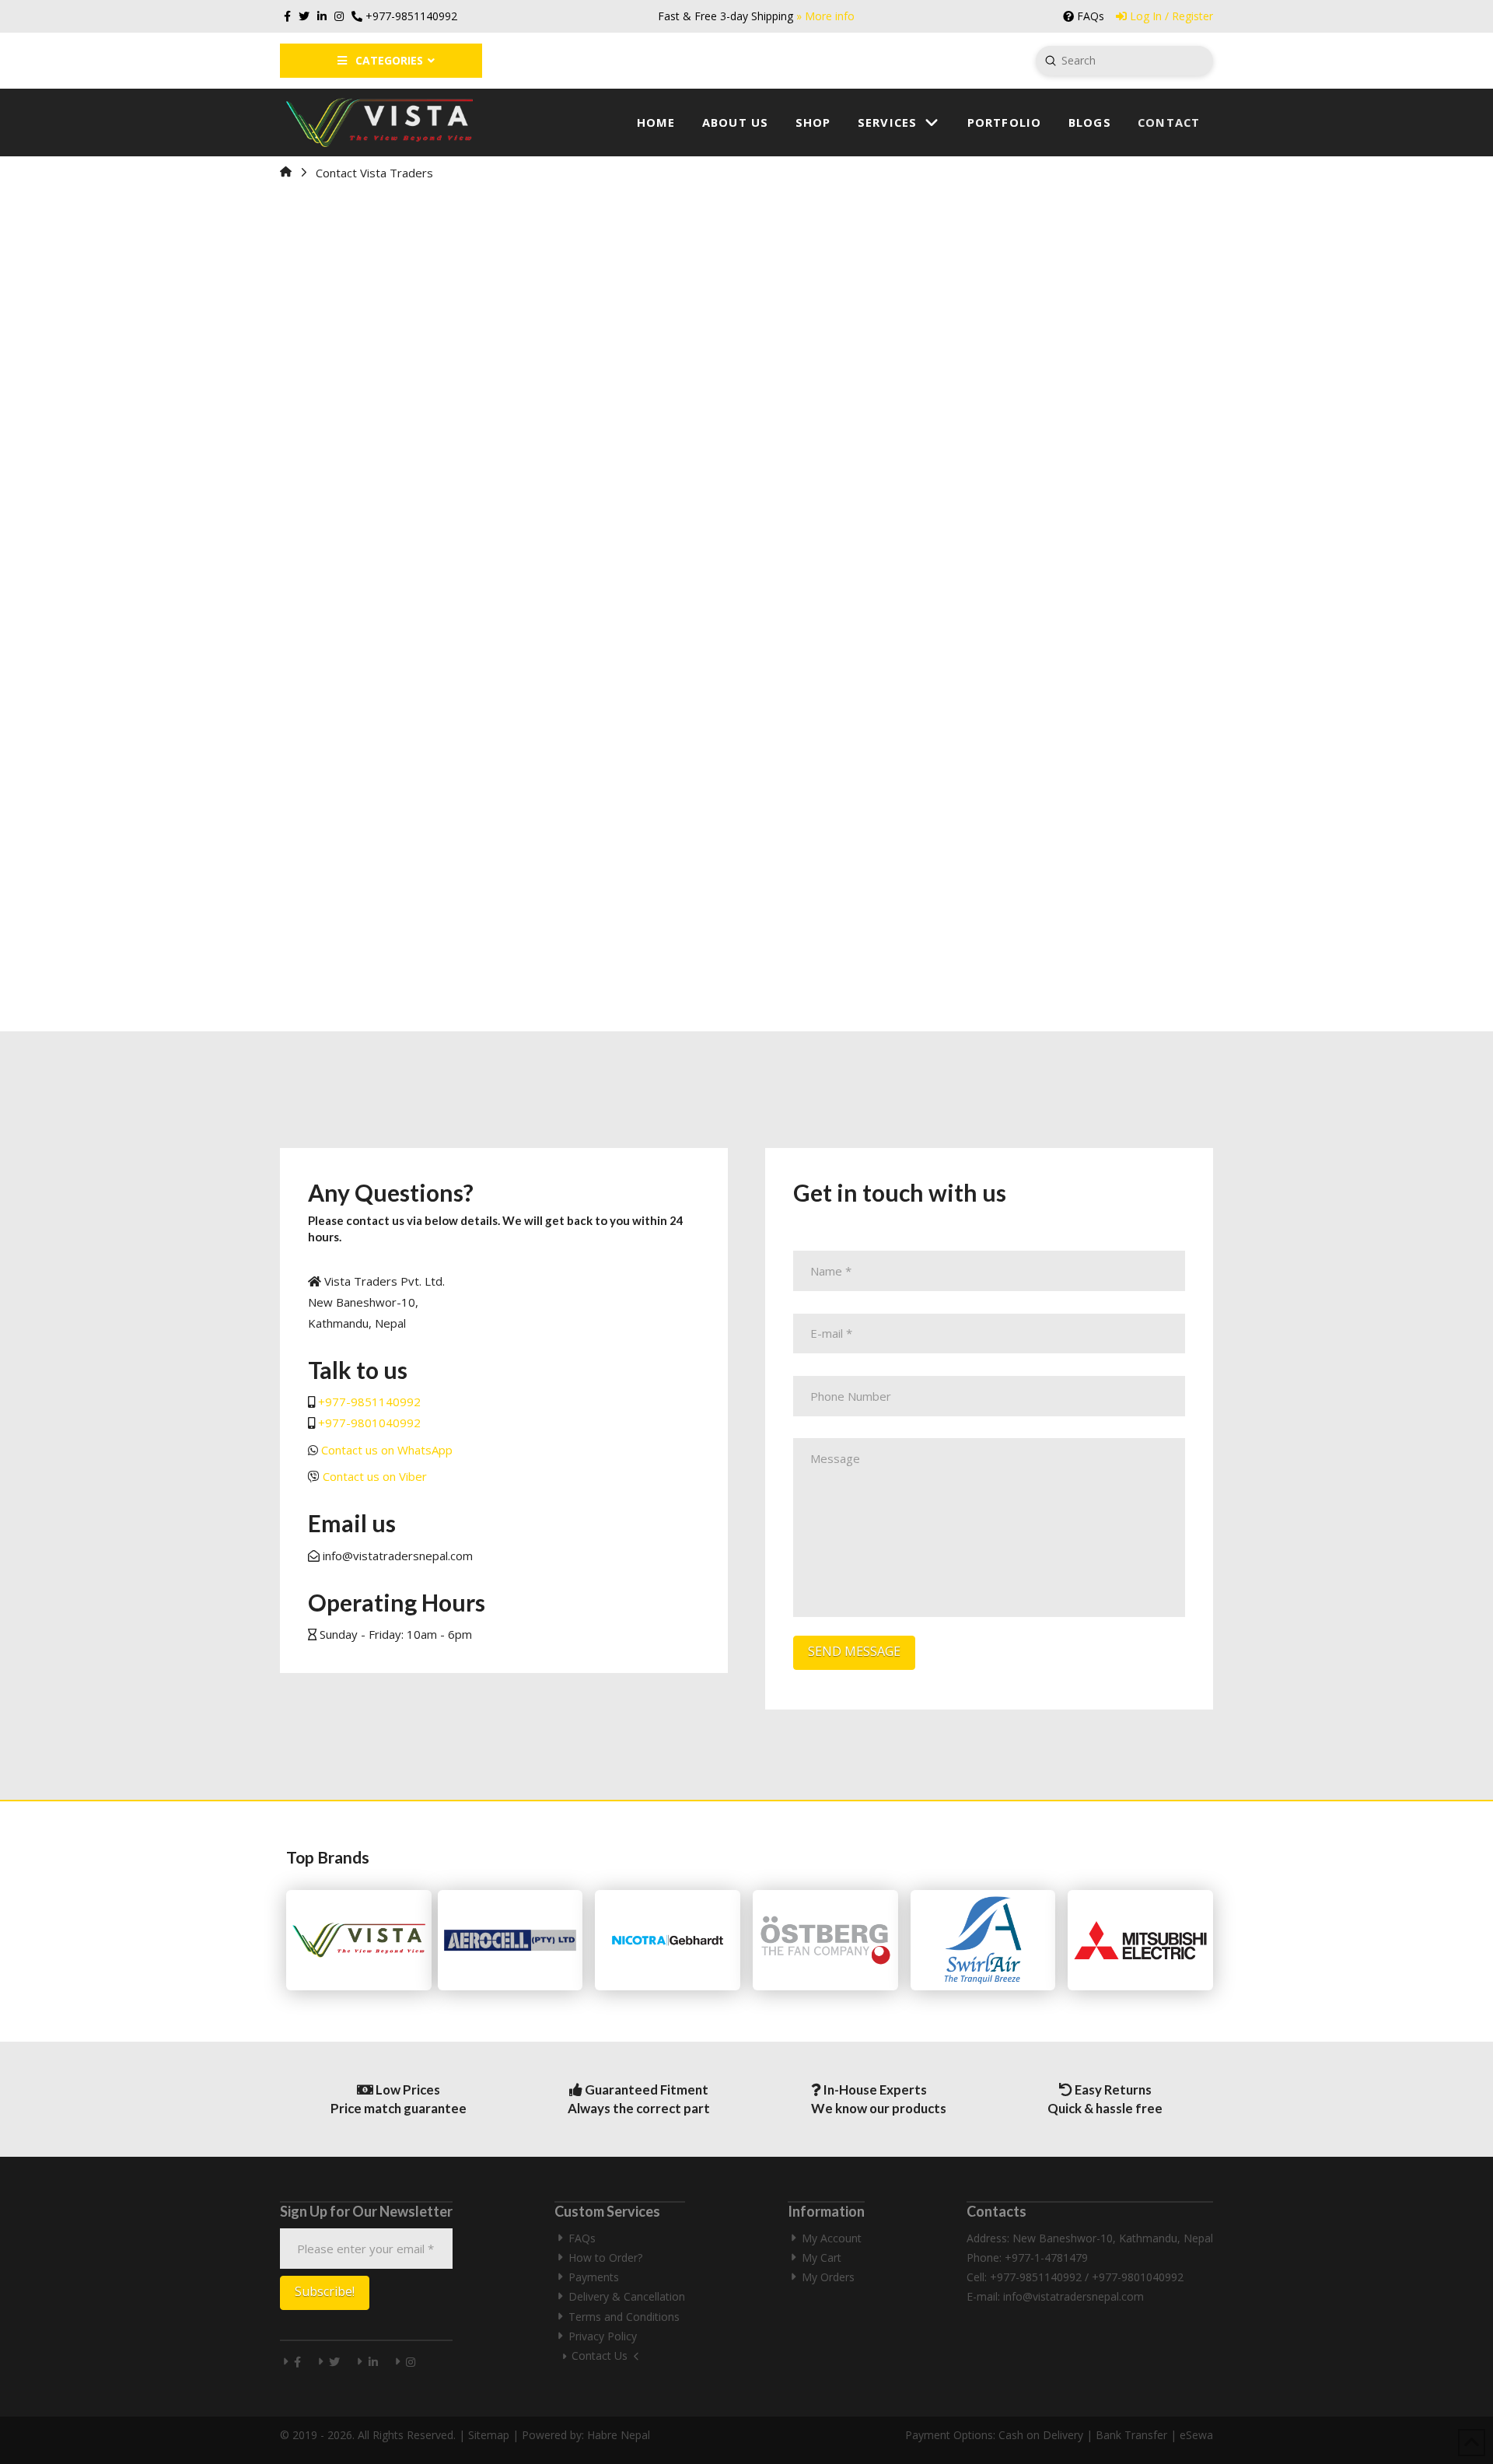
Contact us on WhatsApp (387, 1450)
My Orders (828, 2277)
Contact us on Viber (375, 1476)
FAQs (582, 2238)
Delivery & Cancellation (627, 2296)
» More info (825, 16)
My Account (832, 2238)
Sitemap (489, 2435)
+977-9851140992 (369, 1402)
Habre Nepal (619, 2435)
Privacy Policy (603, 2336)
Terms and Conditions (624, 2317)
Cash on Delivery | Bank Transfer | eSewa (1106, 2435)
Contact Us (600, 2355)
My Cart (822, 2257)
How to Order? (605, 2257)
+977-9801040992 (369, 1423)
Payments (594, 2277)
